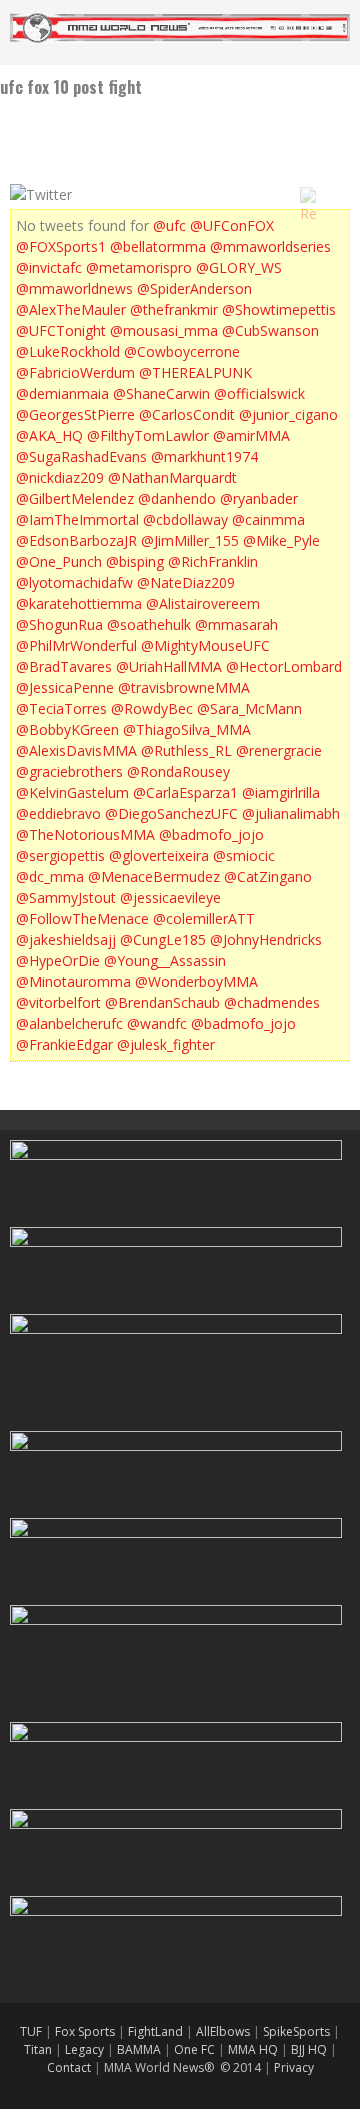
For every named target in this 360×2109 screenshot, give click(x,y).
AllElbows (224, 2031)
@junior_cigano (288, 414)
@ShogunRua (59, 624)
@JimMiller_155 (190, 540)
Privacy (294, 2067)
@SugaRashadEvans (81, 456)
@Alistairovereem (203, 603)
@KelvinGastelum (72, 792)
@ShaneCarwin (161, 393)
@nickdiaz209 (60, 477)
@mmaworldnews (74, 288)
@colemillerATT (204, 918)
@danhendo (177, 498)
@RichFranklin (213, 561)
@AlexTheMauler (71, 309)
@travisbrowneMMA (184, 687)
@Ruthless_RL (186, 750)
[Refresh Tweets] (308, 195)
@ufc (169, 225)
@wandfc (157, 1023)
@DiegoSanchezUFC (171, 813)
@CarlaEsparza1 (185, 792)
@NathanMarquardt (172, 477)
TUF (31, 2031)
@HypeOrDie (58, 960)
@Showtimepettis (279, 309)
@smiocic (244, 855)
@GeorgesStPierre (75, 414)
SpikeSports (296, 2031)
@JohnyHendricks (266, 939)
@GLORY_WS (239, 267)
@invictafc (49, 267)
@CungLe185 (163, 939)
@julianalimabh (291, 813)
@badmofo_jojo (211, 834)
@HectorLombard (284, 666)
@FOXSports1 (61, 246)
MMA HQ (253, 2049)
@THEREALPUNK (195, 372)
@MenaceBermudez (154, 876)
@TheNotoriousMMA (85, 834)
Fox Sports (83, 2031)
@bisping (135, 561)
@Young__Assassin (165, 960)
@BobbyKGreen (67, 729)
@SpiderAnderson (194, 288)
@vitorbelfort (58, 1002)
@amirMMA (251, 435)
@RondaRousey (178, 771)
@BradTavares (64, 666)
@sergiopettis (60, 855)
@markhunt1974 (204, 456)
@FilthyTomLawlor (148, 435)
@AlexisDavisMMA (76, 750)
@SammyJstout (66, 897)
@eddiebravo (58, 813)
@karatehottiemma (79, 603)
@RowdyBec (152, 708)
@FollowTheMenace (82, 918)
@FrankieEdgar (64, 1044)
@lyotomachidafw (74, 582)
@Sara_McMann (249, 708)
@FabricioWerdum (75, 372)
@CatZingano (268, 876)
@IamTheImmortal (77, 519)
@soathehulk (149, 624)
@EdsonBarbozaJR (76, 540)
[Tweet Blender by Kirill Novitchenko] (331, 195)
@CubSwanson (270, 330)
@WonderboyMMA (196, 981)
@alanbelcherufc (69, 1023)
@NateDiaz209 (186, 582)
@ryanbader (259, 498)
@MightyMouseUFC (205, 645)
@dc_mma (50, 876)
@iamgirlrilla (281, 792)
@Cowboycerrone (182, 351)
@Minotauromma (73, 981)
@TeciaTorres (61, 708)
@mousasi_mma (164, 330)
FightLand (155, 2031)
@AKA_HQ (49, 435)
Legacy (84, 2049)
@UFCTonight (61, 330)
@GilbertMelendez (75, 498)
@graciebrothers (69, 771)
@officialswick (259, 393)
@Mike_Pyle (281, 540)
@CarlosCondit (187, 414)
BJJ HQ (309, 2049)
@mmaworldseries (270, 246)
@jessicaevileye (170, 897)
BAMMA (139, 2049)
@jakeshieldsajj (66, 939)
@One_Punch (59, 561)
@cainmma (268, 519)
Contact (70, 2067)
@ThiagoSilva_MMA (187, 729)
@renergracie (279, 750)
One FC (194, 2049)
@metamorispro (139, 267)
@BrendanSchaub (162, 1002)
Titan (38, 2049)
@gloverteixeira (159, 855)
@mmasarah (236, 624)
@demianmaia (62, 393)
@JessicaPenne (65, 687)
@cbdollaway (185, 519)
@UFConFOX (232, 225)
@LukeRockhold (68, 351)
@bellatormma (158, 246)
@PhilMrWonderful (76, 645)
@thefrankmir (174, 309)
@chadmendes (272, 1002)
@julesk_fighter (166, 1044)
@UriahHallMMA (169, 666)
